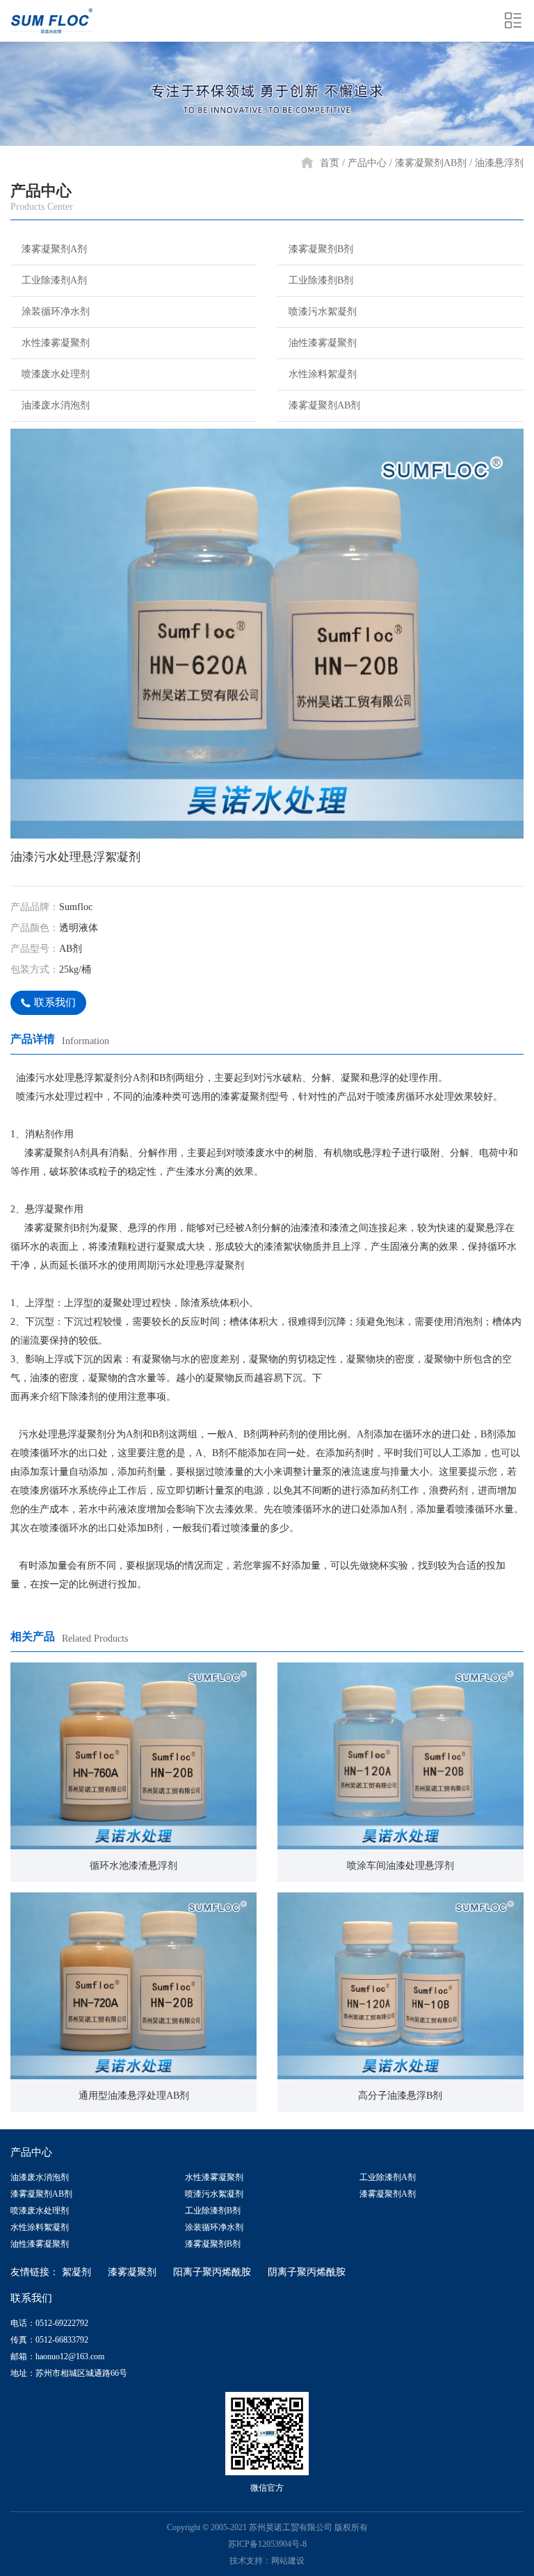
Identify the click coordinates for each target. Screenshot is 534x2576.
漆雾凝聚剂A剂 (54, 249)
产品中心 (367, 163)
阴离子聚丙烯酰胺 (307, 2272)
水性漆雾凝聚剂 (56, 343)
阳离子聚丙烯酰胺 (212, 2272)
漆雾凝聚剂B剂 (321, 249)
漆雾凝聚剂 (132, 2272)
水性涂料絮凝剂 (323, 374)
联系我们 (55, 1002)
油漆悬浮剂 (499, 163)
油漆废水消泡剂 (56, 405)
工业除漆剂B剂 (321, 280)
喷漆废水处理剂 (56, 374)
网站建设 (288, 2561)
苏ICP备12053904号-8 (267, 2544)
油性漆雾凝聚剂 (323, 343)
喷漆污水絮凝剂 (323, 312)
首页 (330, 163)
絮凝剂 (76, 2272)
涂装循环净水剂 (56, 312)
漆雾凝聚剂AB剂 (431, 163)
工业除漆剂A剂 (54, 280)
